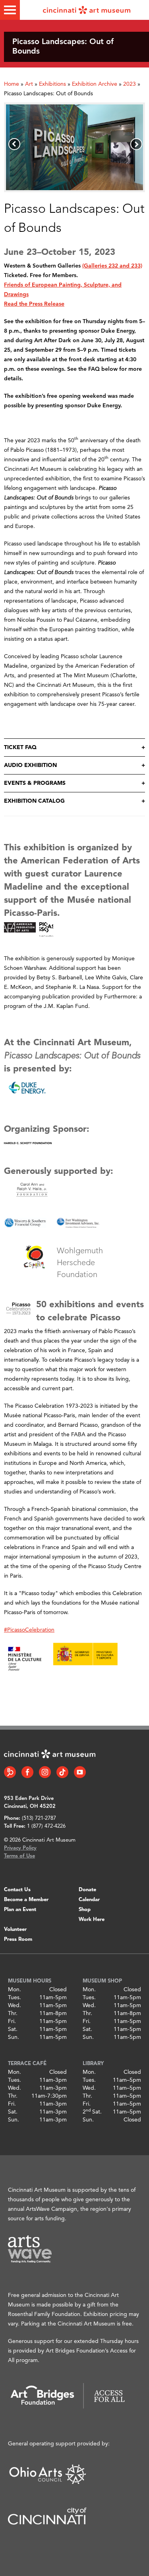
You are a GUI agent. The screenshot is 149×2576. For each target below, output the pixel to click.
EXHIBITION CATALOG (34, 801)
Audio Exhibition (30, 765)
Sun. (14, 2037)
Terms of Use (19, 1856)
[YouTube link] (80, 1772)
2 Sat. (92, 2112)
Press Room (18, 1939)
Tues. (15, 1998)
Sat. (13, 2029)
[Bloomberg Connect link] (10, 1772)
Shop (85, 1910)
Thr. (13, 2013)
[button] (14, 144)
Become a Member (26, 1900)
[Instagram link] (45, 1772)
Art (29, 84)
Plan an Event (20, 1910)
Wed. (15, 2006)
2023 (130, 84)
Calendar (89, 1900)
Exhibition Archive (95, 84)
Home (12, 84)
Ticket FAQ (20, 748)
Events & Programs (35, 783)
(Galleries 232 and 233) (112, 266)
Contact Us (17, 1890)
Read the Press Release (34, 304)
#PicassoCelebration (29, 1630)
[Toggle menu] (10, 10)
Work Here (92, 1920)
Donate (87, 1890)
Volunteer (15, 1930)
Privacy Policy (20, 1848)
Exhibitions (52, 84)
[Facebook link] (27, 1772)
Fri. (12, 2021)
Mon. (15, 1990)
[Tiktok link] (62, 1772)
